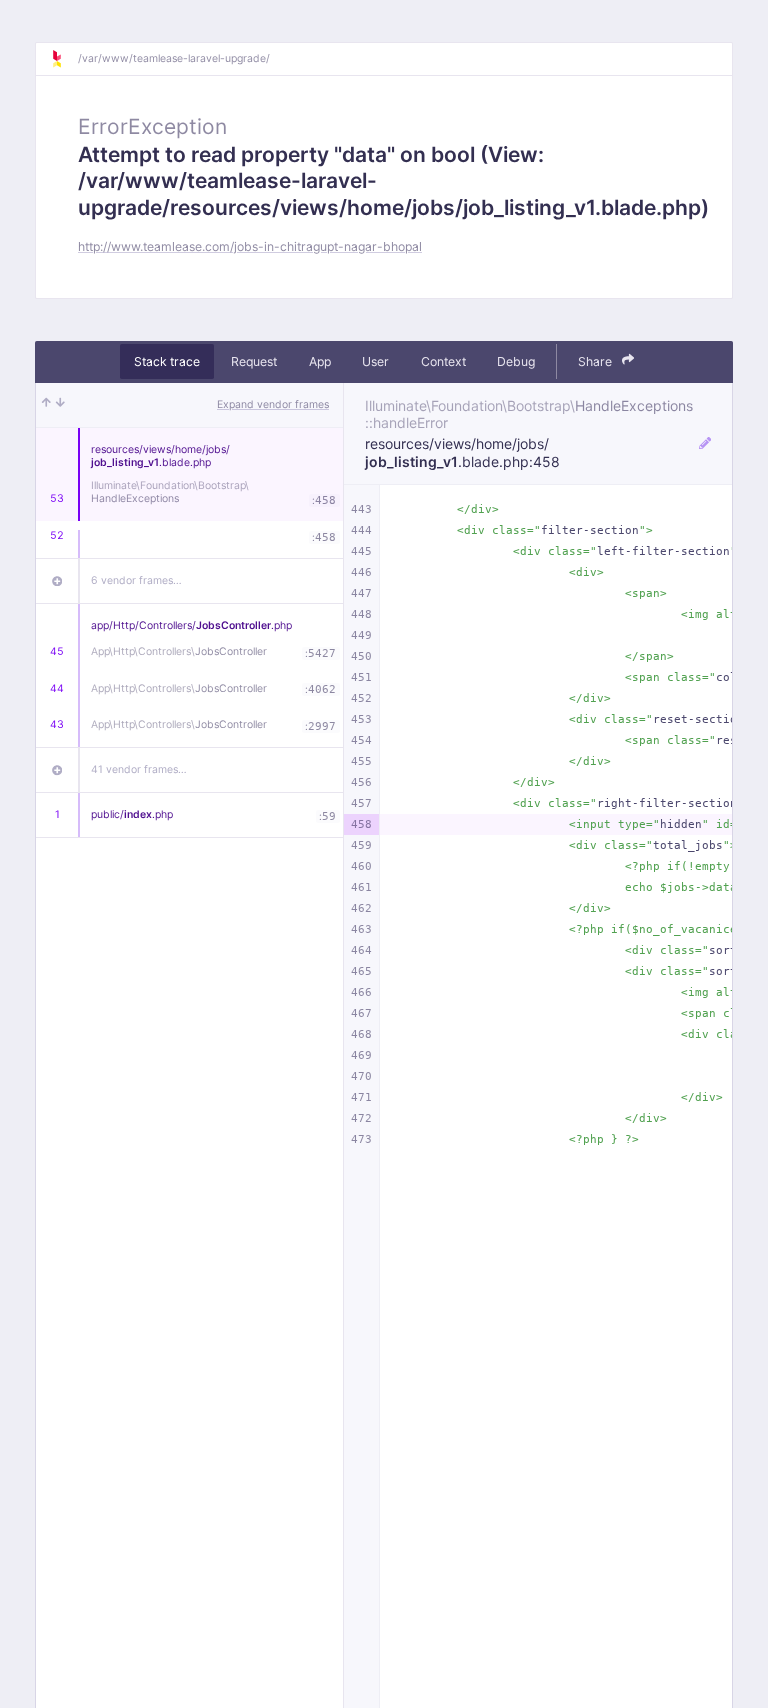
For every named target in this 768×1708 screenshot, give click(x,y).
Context (443, 361)
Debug (516, 361)
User (375, 361)
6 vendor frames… (136, 580)
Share (596, 361)
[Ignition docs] (64, 59)
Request (254, 361)
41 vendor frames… (139, 769)
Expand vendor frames (273, 404)
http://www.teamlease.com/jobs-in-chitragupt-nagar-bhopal (250, 246)
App (320, 361)
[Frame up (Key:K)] (46, 405)
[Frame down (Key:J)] (60, 405)
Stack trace (167, 361)
